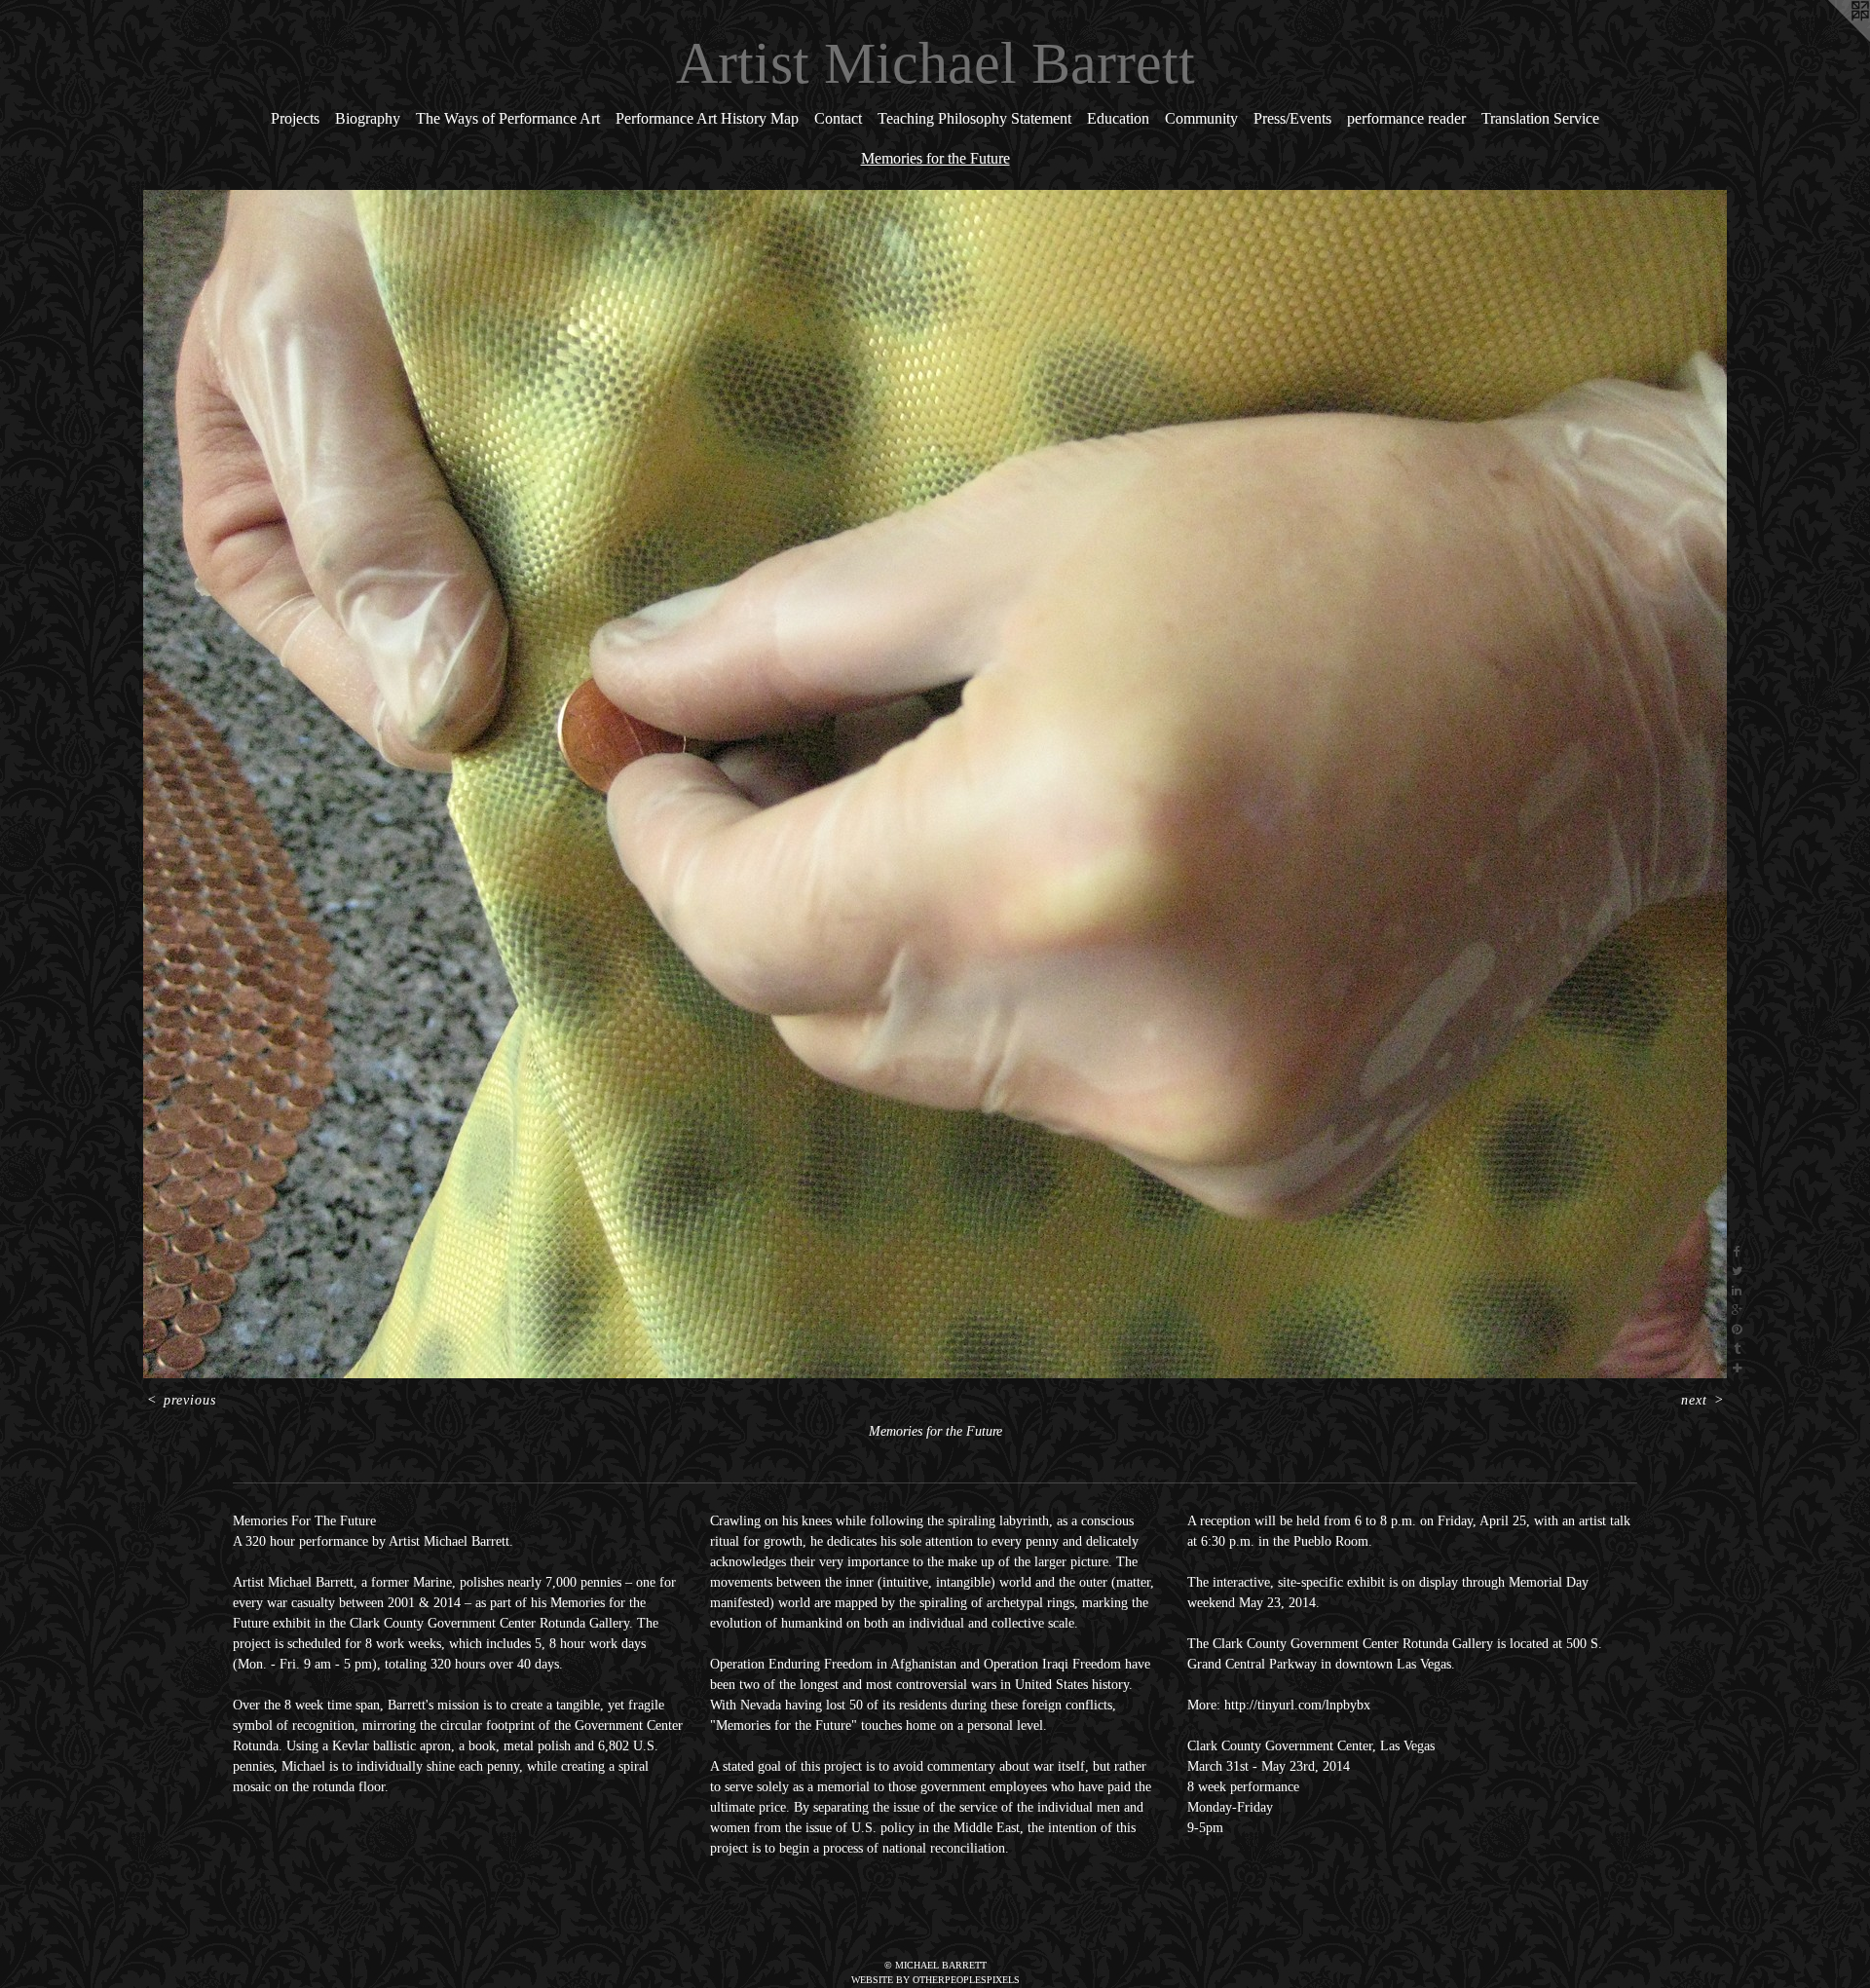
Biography (368, 118)
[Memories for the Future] (935, 784)
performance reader (1406, 118)
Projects (295, 118)
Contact (838, 118)
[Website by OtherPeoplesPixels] (1831, 39)
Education (1118, 118)
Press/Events (1292, 118)
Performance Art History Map (707, 118)
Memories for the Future (935, 158)
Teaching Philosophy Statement (974, 118)
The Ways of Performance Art (508, 118)
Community (1201, 118)
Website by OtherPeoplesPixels (935, 1980)
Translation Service (1540, 118)
